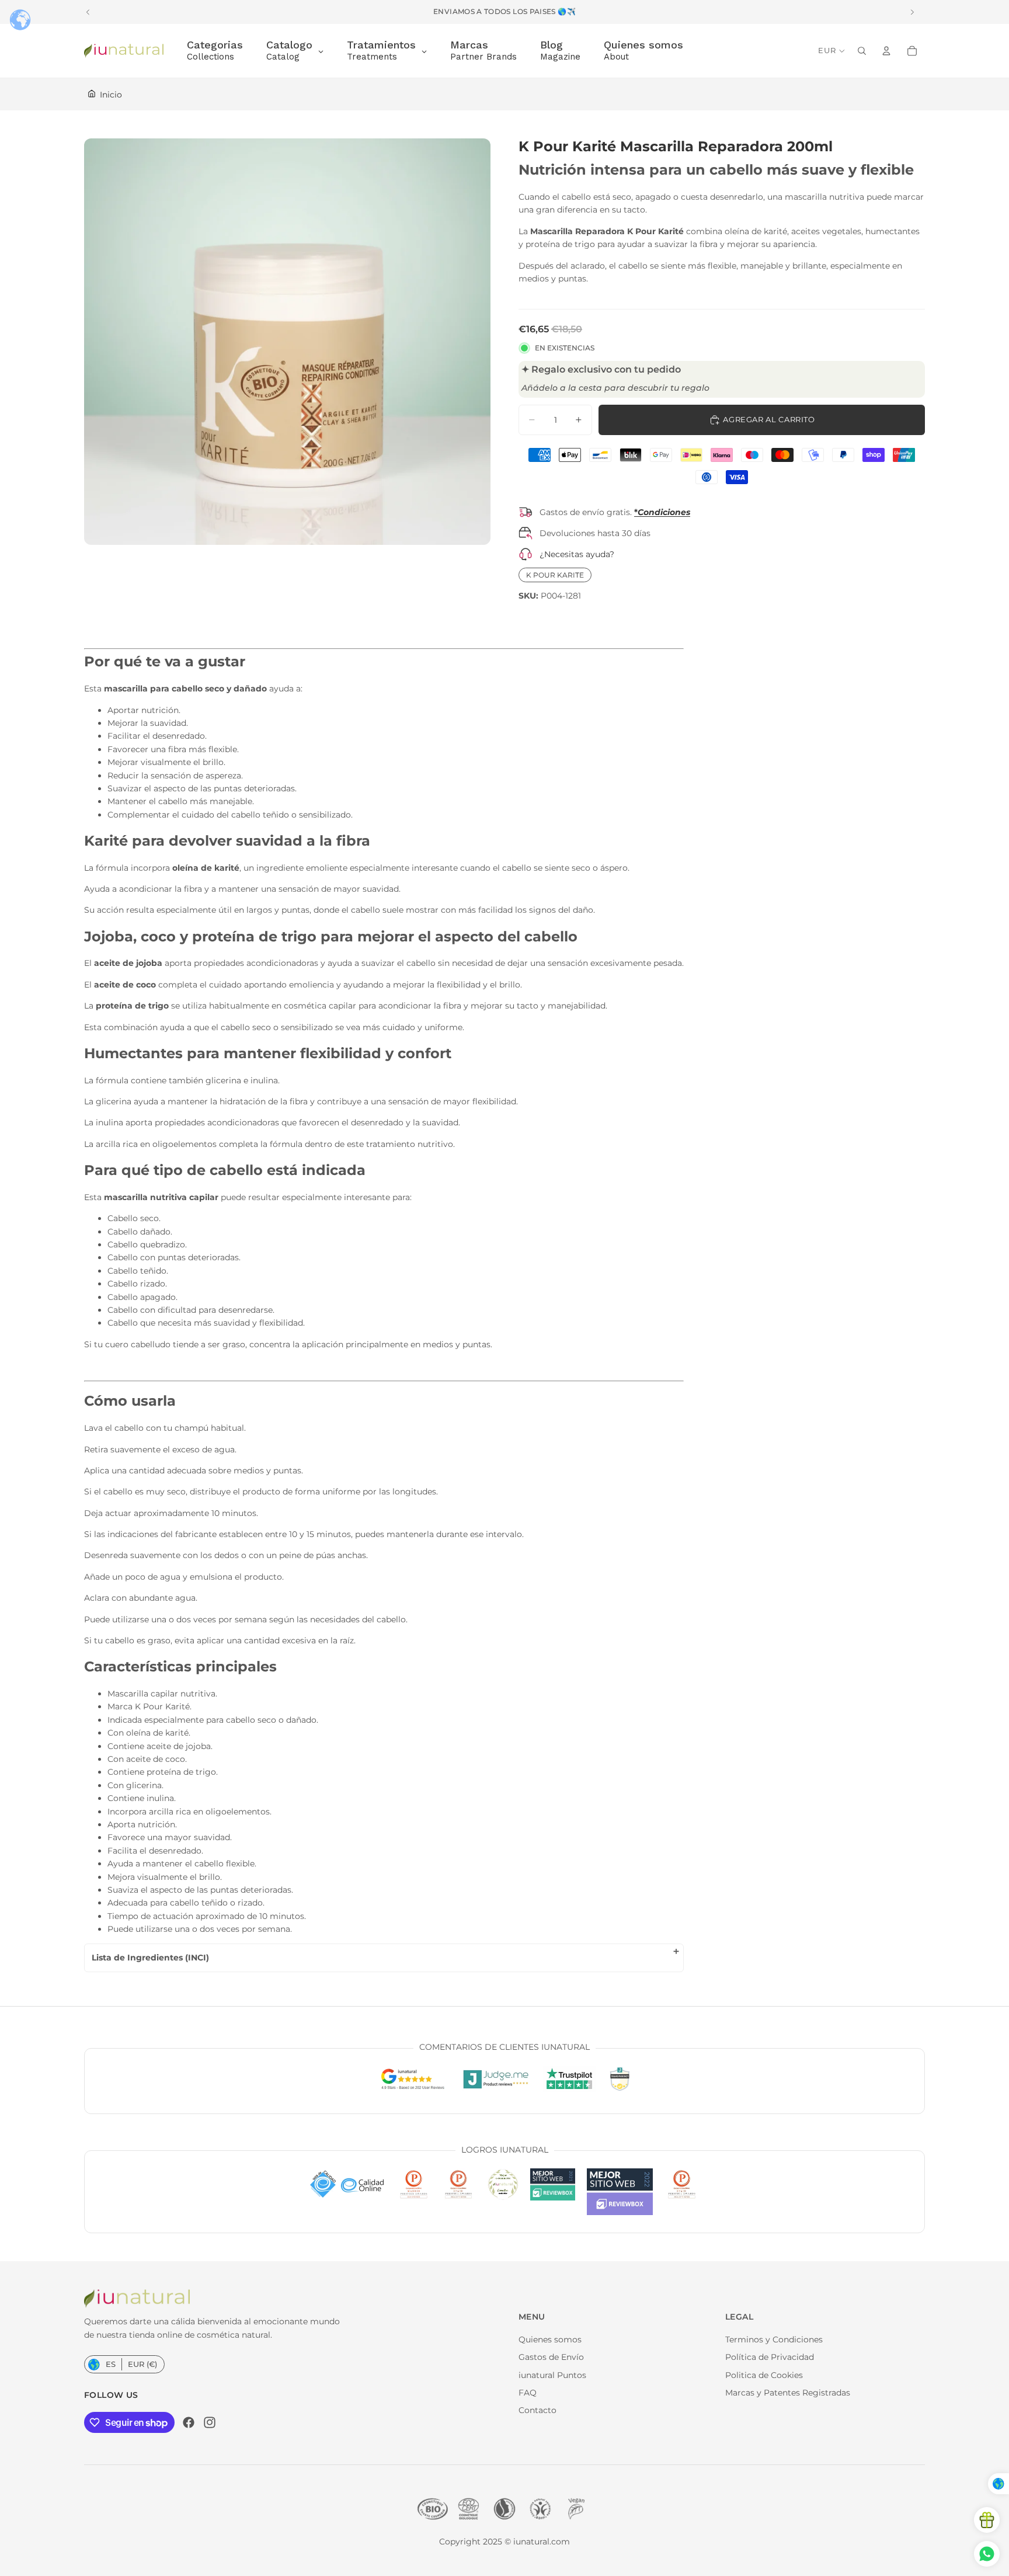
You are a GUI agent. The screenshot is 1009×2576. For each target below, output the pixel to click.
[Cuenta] (886, 51)
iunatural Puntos (552, 2375)
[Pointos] (987, 2520)
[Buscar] (862, 51)
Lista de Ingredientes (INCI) (150, 1958)
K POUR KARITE (555, 575)
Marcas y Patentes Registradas (788, 2393)
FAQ (528, 2393)
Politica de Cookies (764, 2375)
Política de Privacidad (770, 2357)
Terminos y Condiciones (774, 2339)
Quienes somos (550, 2339)
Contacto (537, 2410)
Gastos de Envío (551, 2357)
